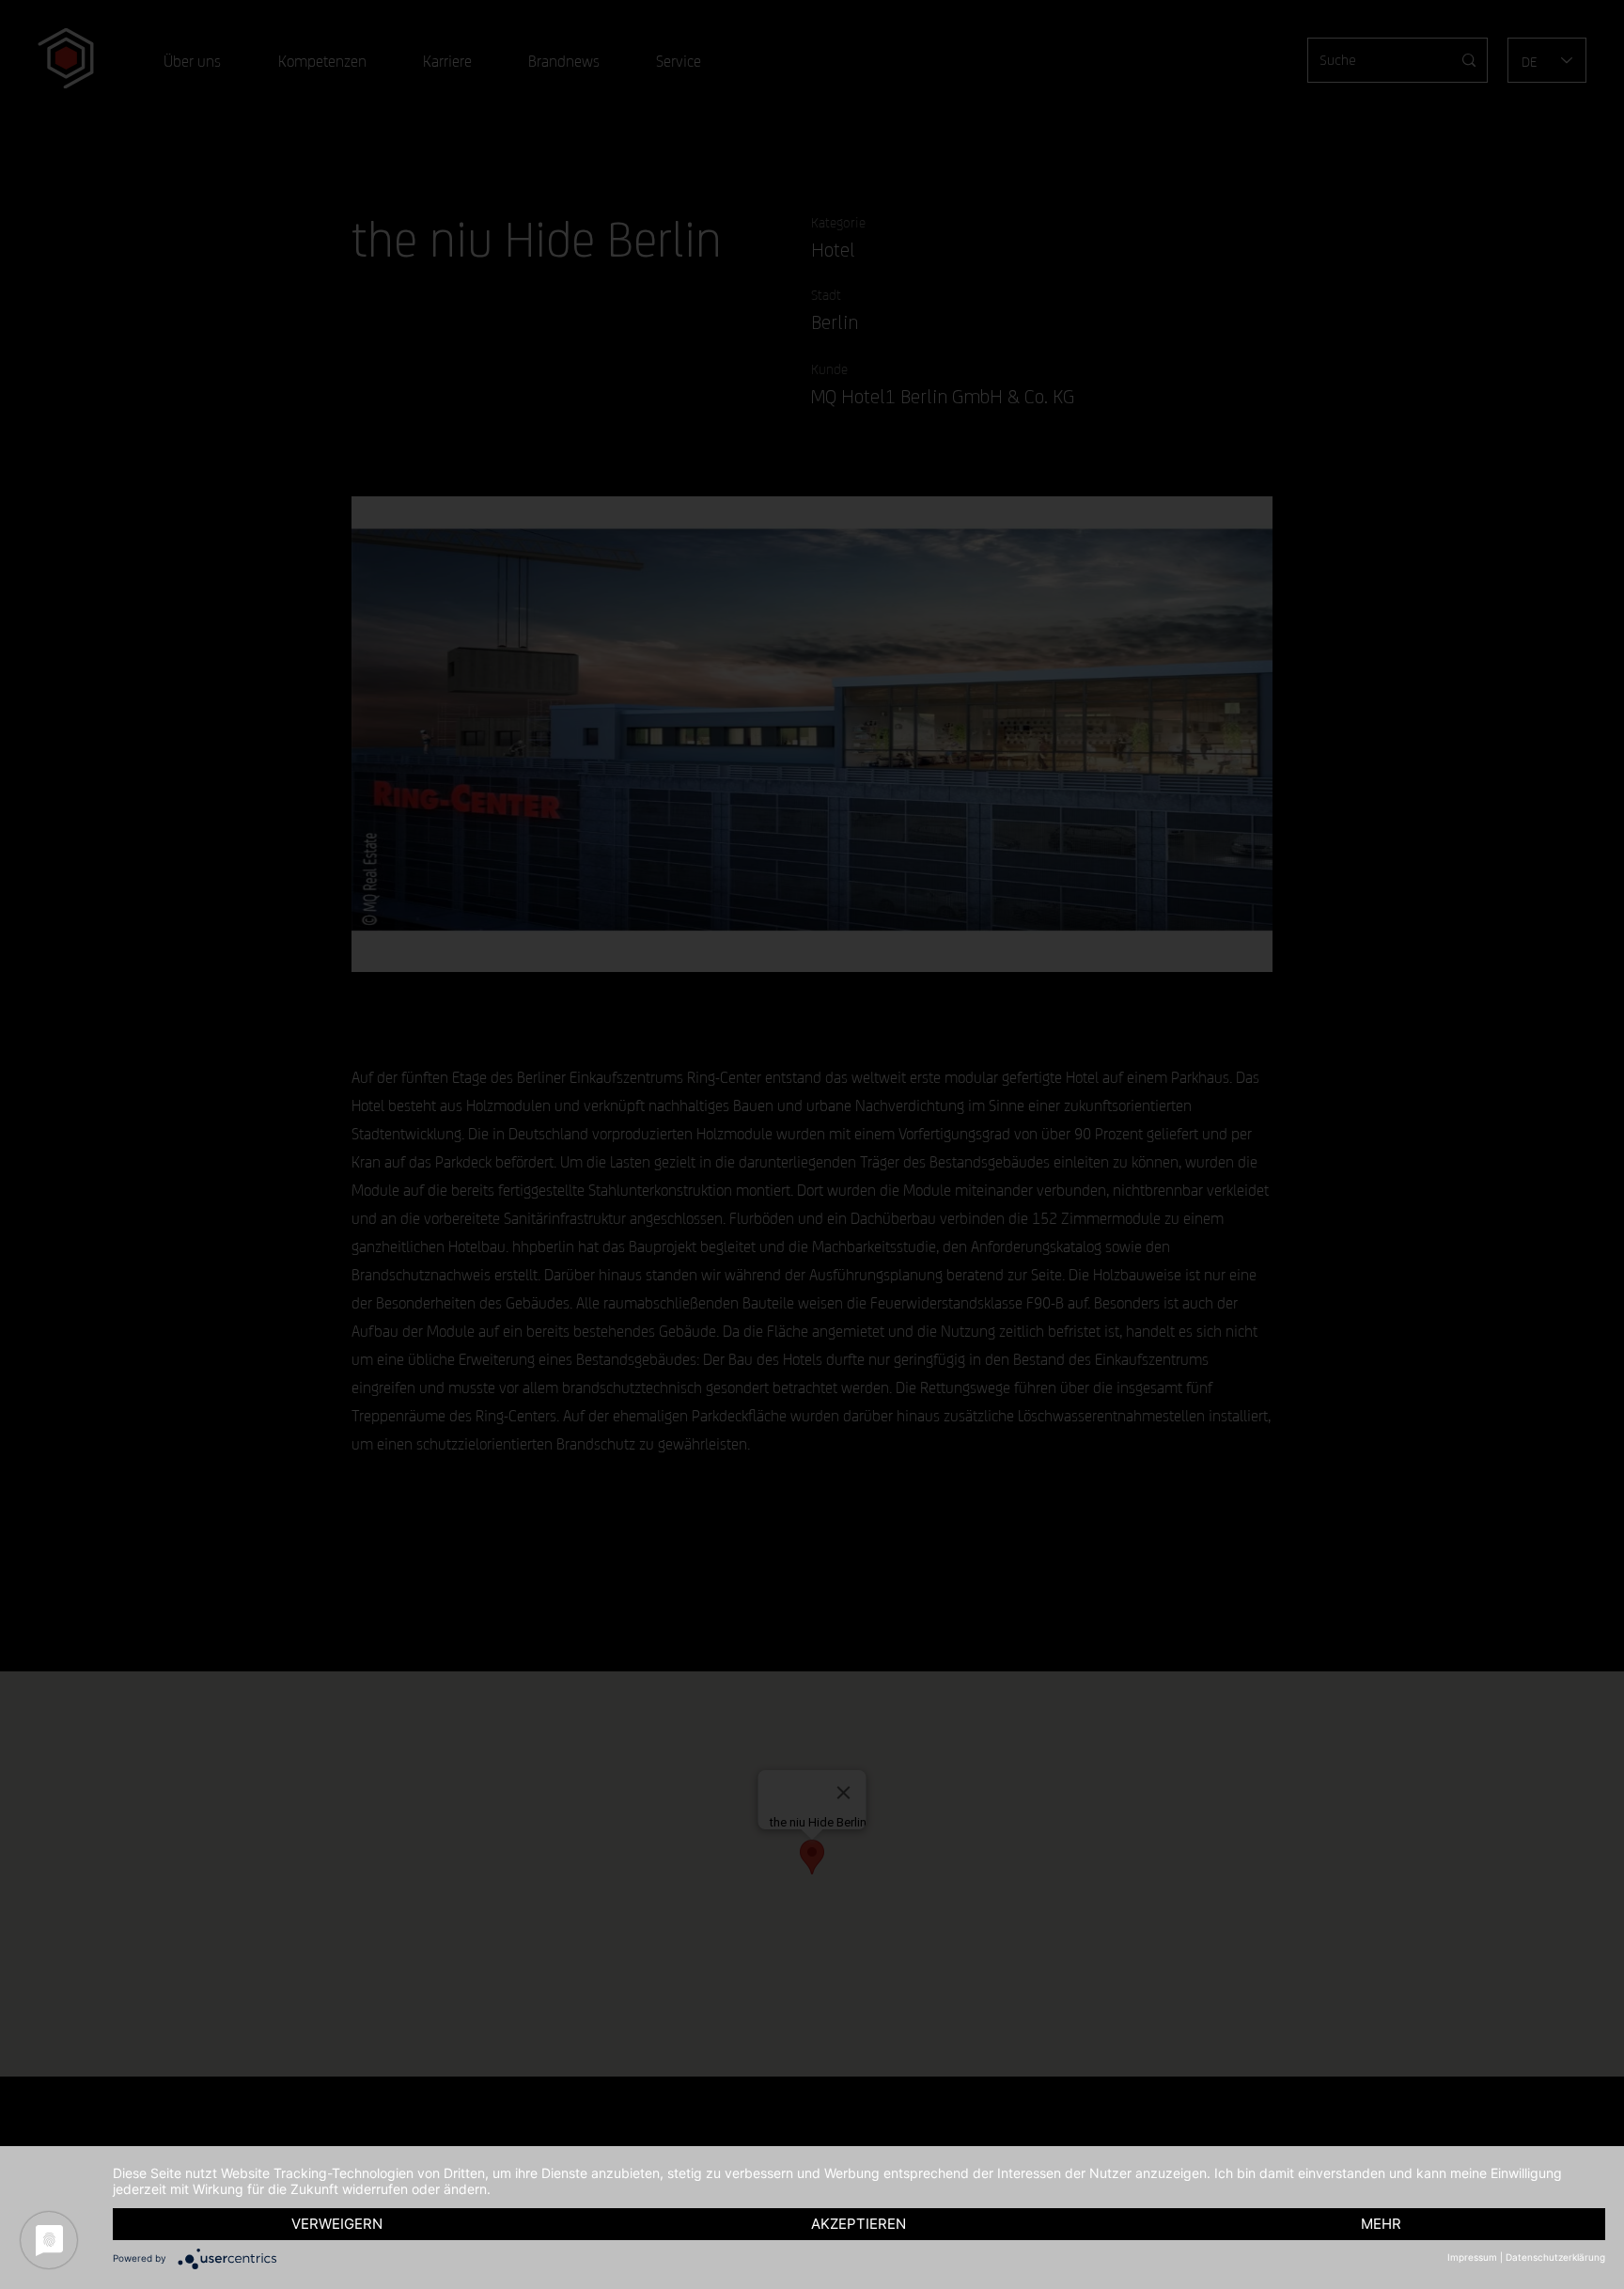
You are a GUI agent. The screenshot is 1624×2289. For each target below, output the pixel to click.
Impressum (1472, 2257)
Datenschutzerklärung (1555, 2257)
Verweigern (337, 2224)
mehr (1381, 2224)
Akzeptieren (859, 2224)
